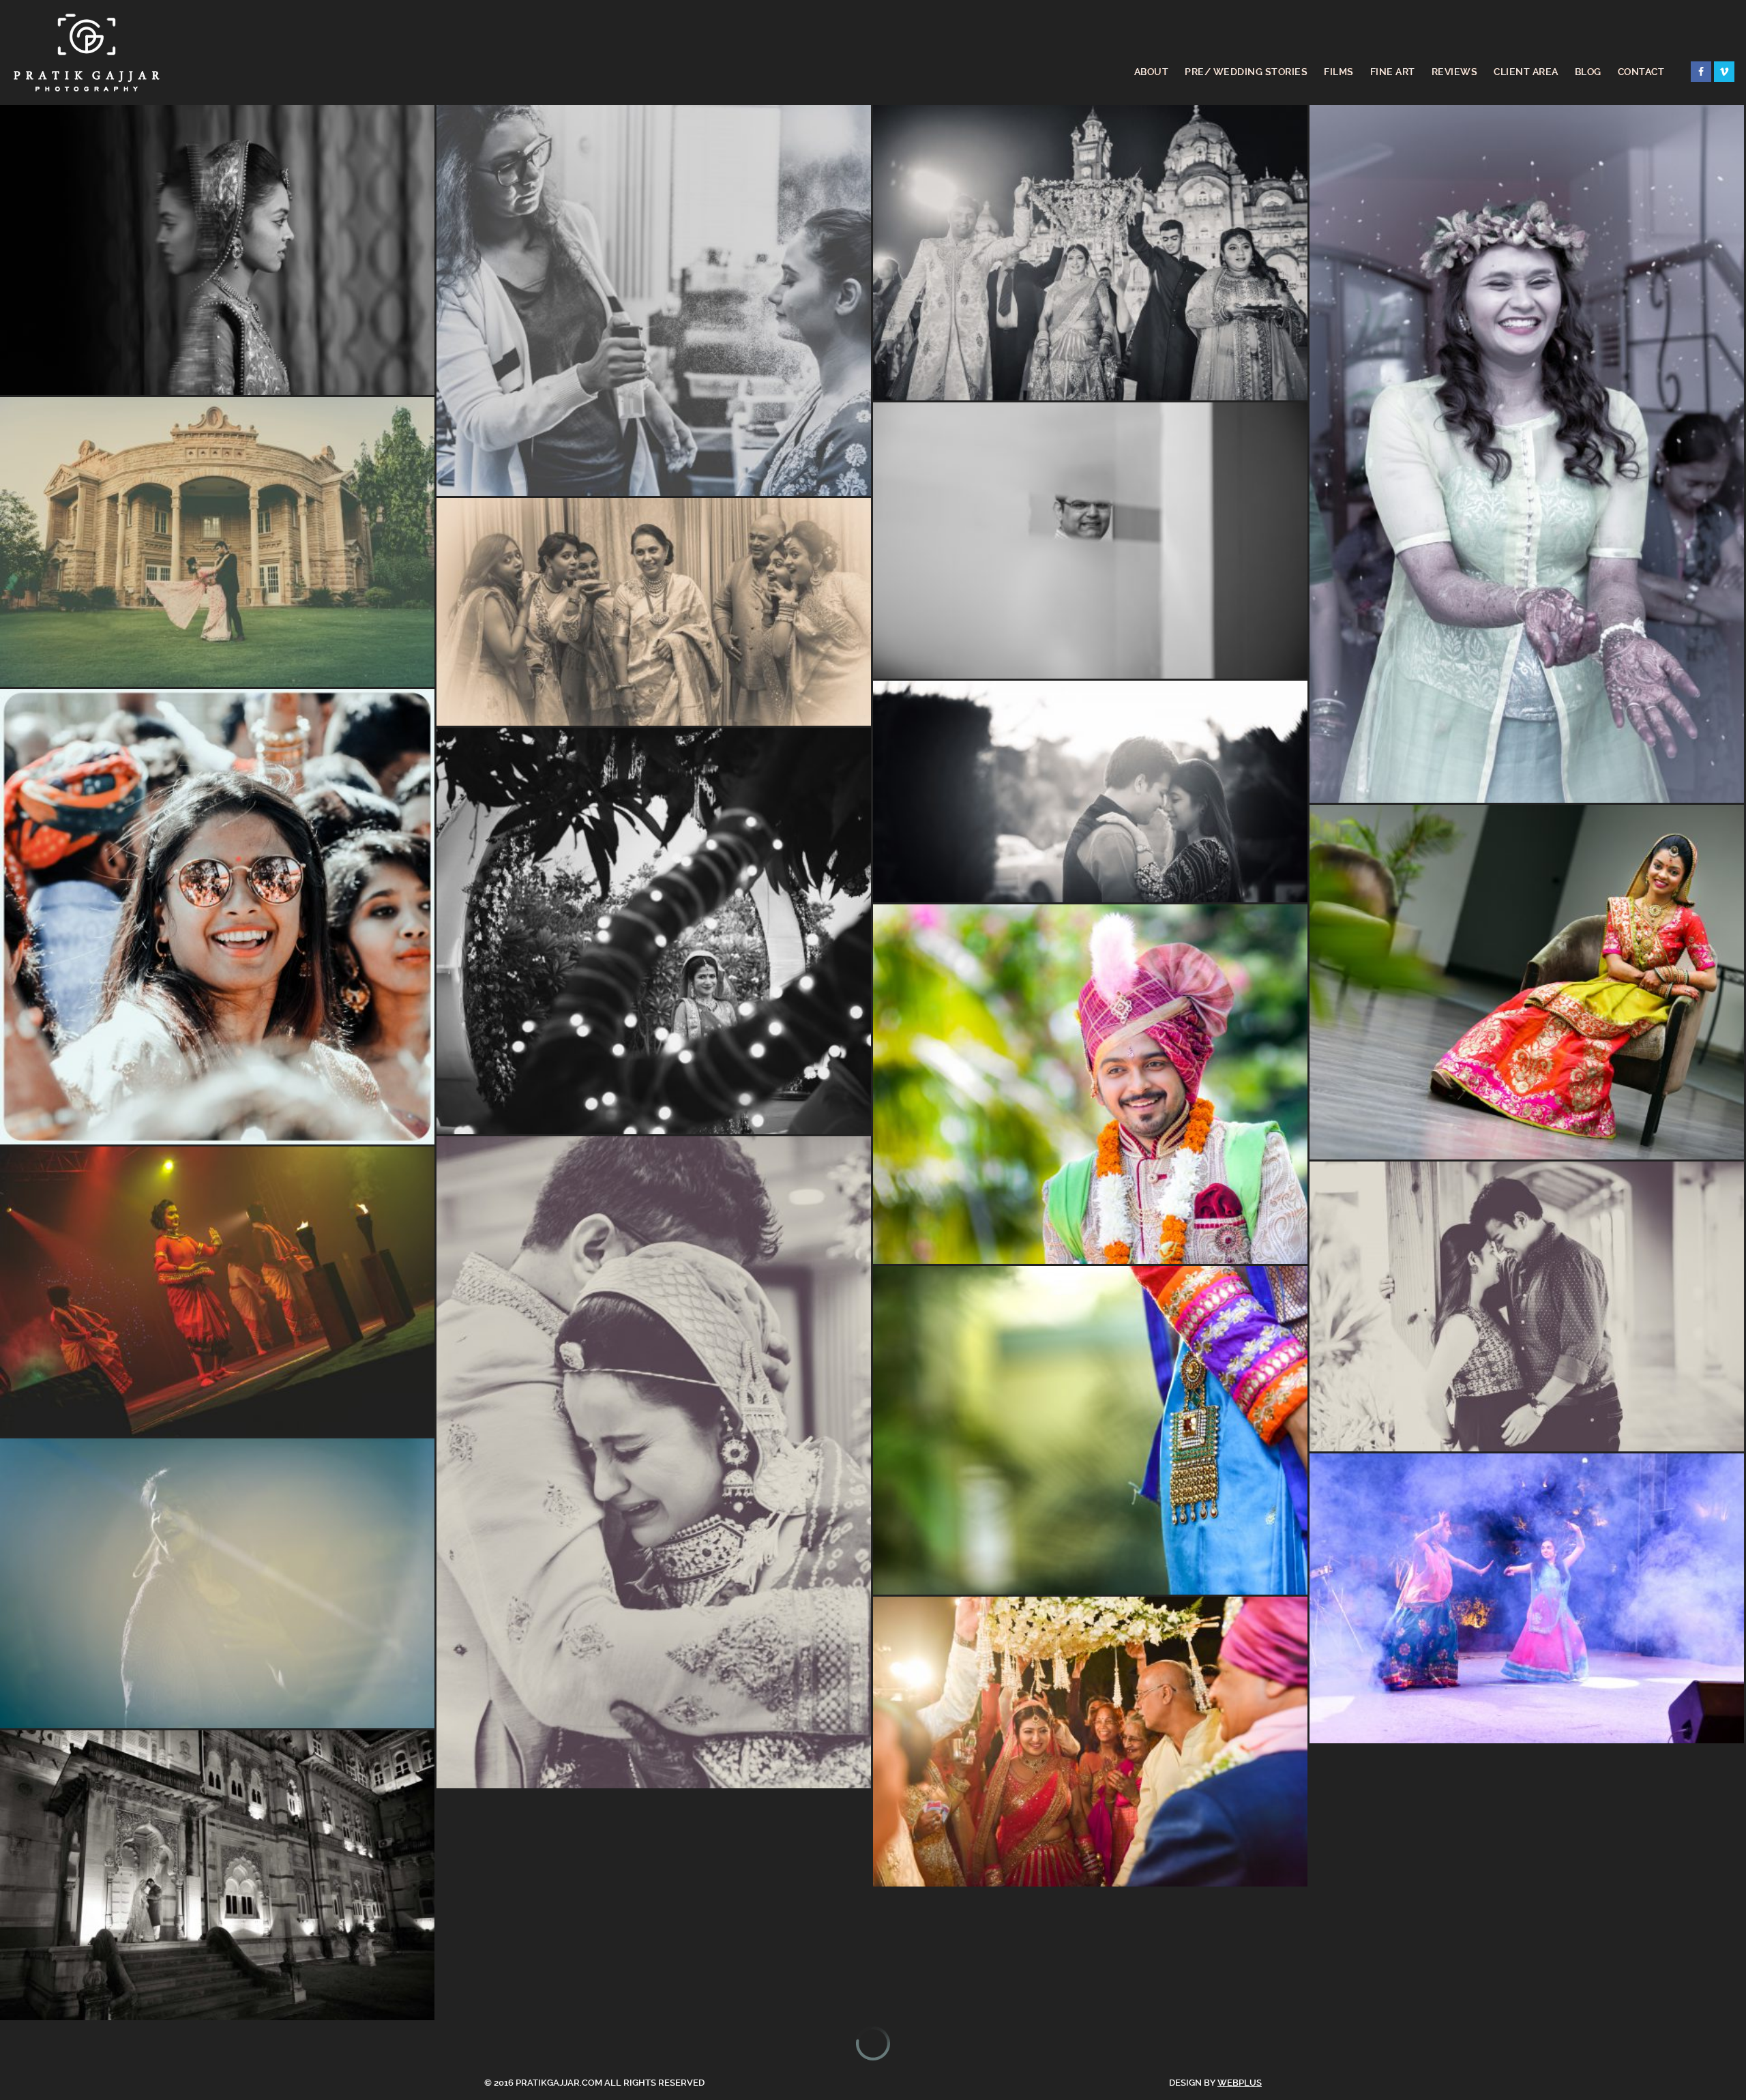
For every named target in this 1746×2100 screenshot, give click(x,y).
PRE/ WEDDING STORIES (1246, 72)
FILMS (1339, 72)
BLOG (1588, 72)
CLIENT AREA (1526, 72)
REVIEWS (1455, 72)
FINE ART (1393, 72)
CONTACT (1641, 72)
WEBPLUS (1240, 2083)
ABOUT (1152, 72)
